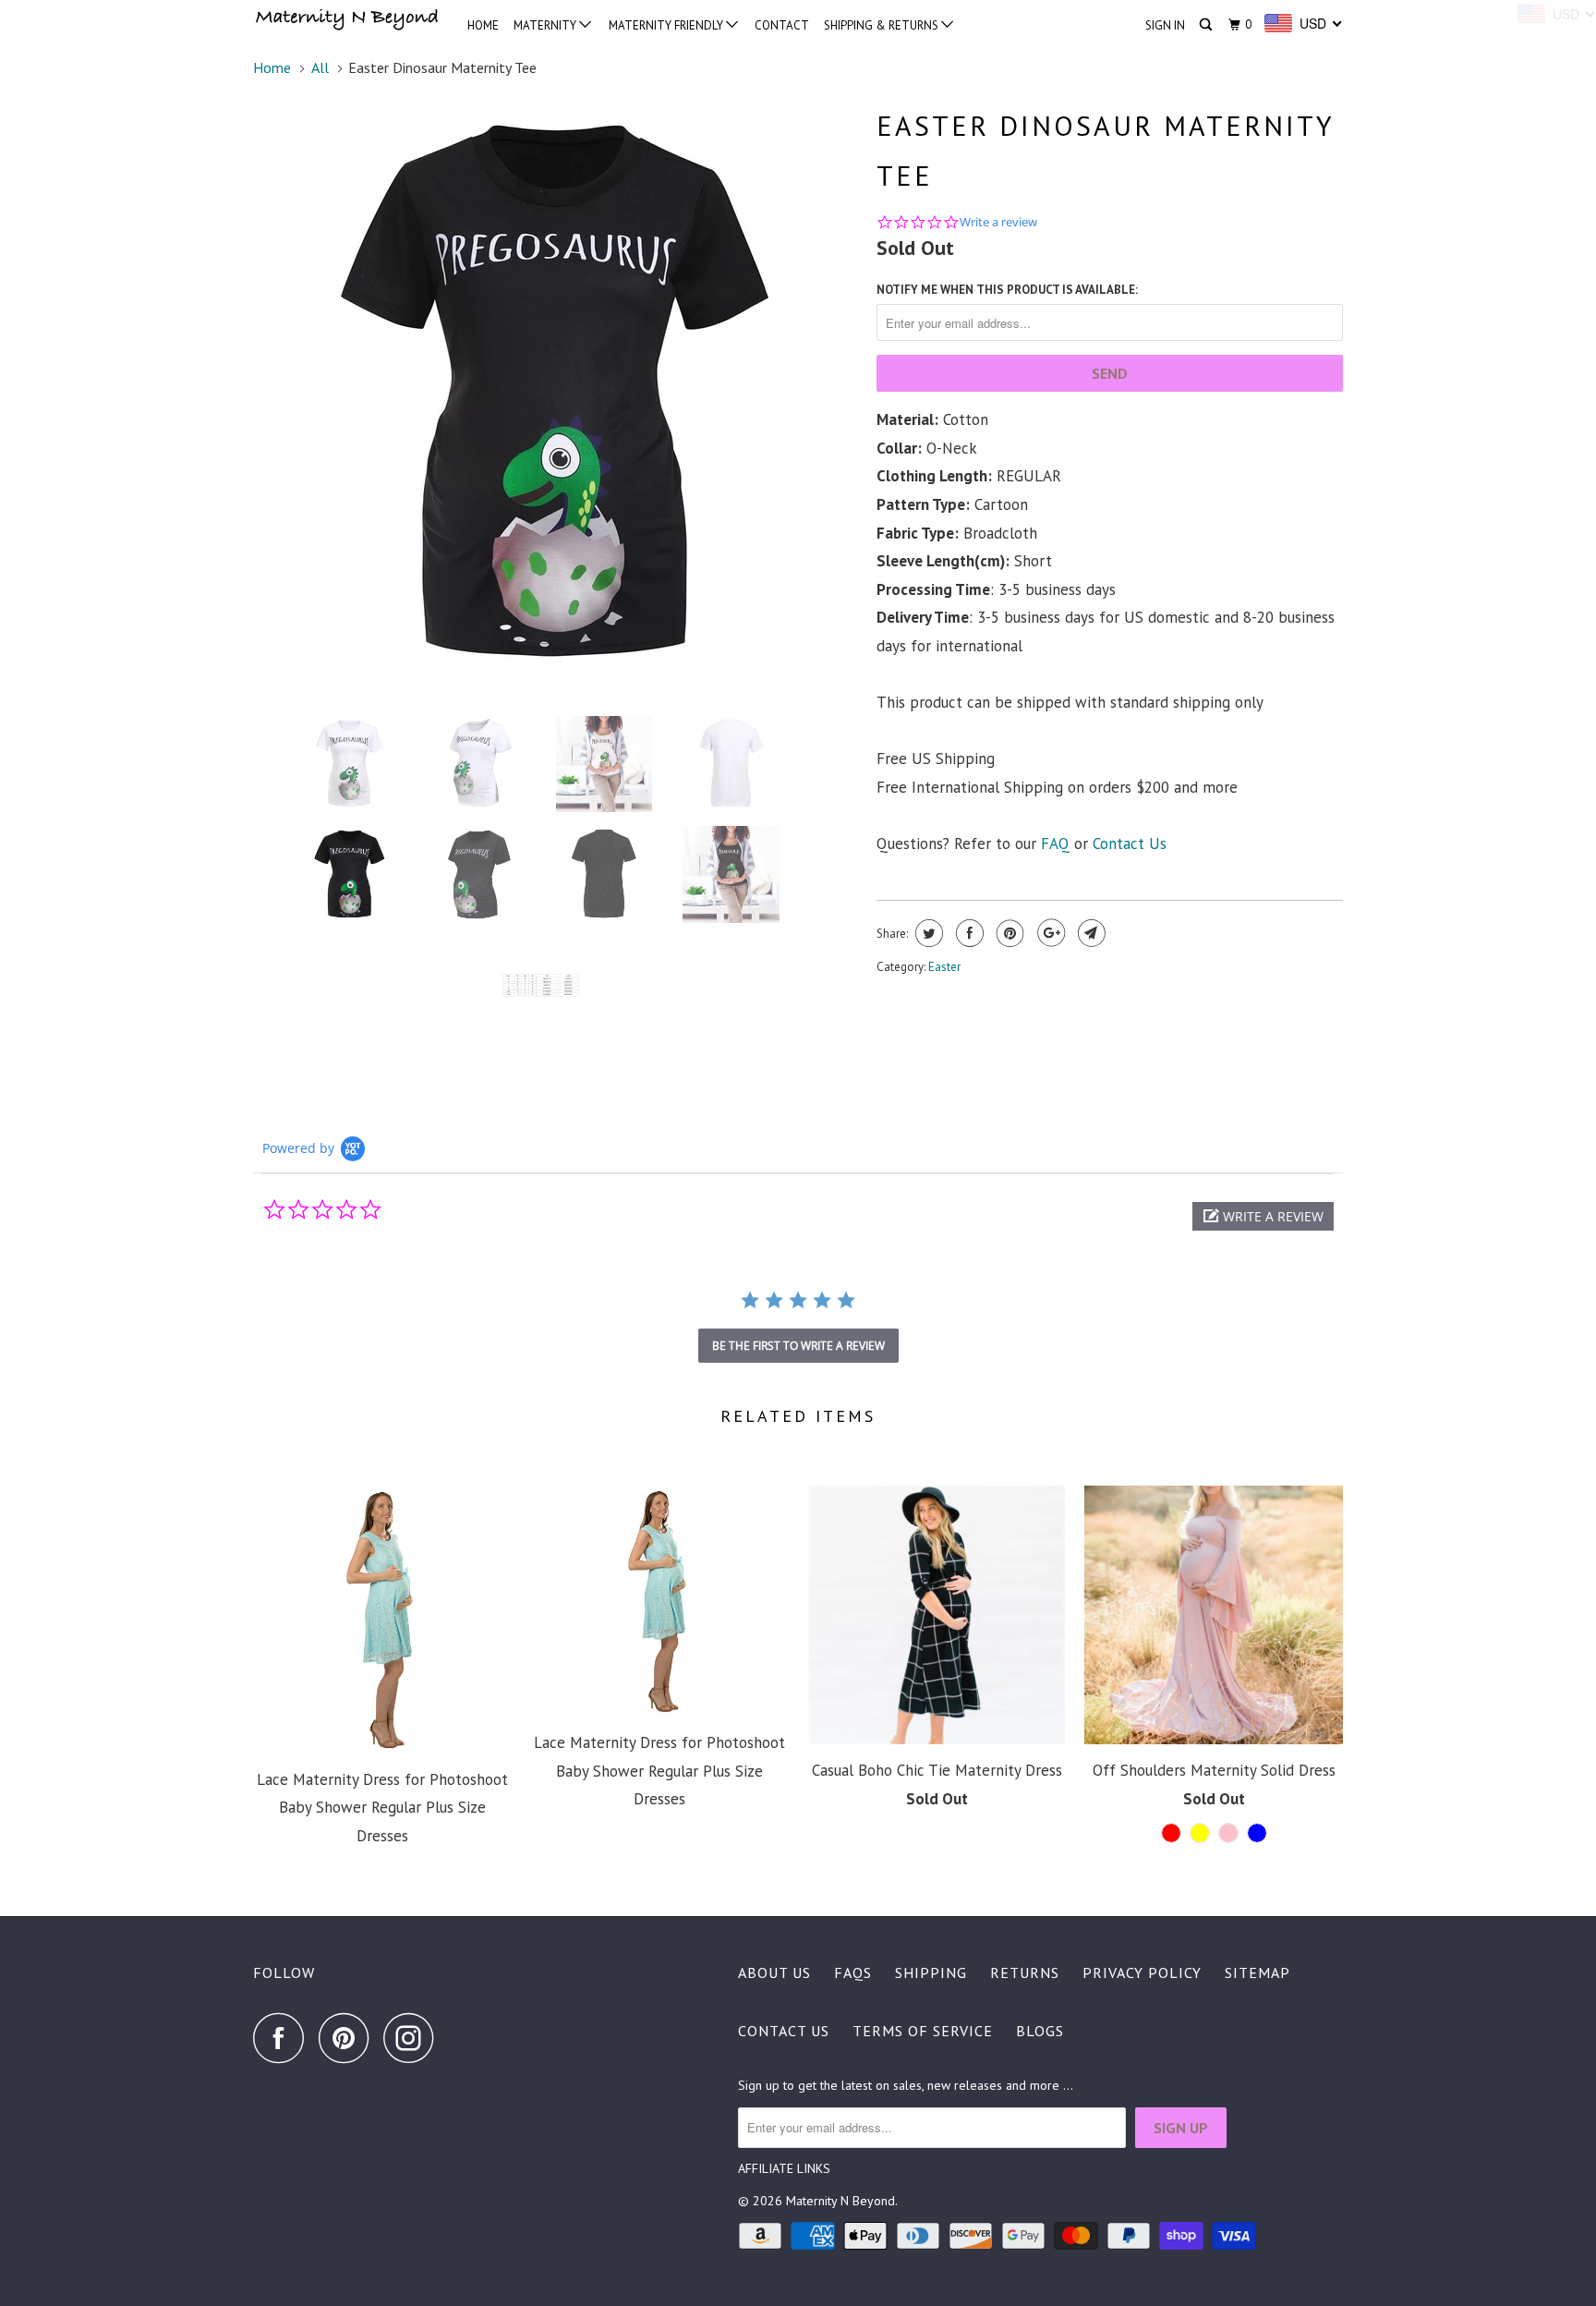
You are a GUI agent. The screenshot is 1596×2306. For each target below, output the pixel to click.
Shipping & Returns (883, 25)
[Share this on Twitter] (927, 933)
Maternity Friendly (667, 25)
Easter (944, 967)
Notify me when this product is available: (1007, 290)
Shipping (931, 1972)
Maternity (546, 25)
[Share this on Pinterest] (1008, 933)
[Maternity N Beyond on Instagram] (414, 2038)
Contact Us (784, 2031)
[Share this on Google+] (1049, 933)
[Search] (1207, 25)
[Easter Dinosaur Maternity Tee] (556, 394)
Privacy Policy (1142, 1972)
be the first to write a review (798, 1346)
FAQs (853, 1972)
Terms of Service (923, 2031)
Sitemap (1257, 1972)
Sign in (1165, 25)
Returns (1025, 1972)
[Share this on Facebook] (967, 933)
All (320, 67)
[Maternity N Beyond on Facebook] (284, 2038)
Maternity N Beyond (840, 2201)
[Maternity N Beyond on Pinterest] (349, 2038)
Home (483, 25)
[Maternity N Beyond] (348, 21)
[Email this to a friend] (1089, 933)
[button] (1263, 1216)
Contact (782, 25)
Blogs (1040, 2031)
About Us (774, 1972)
